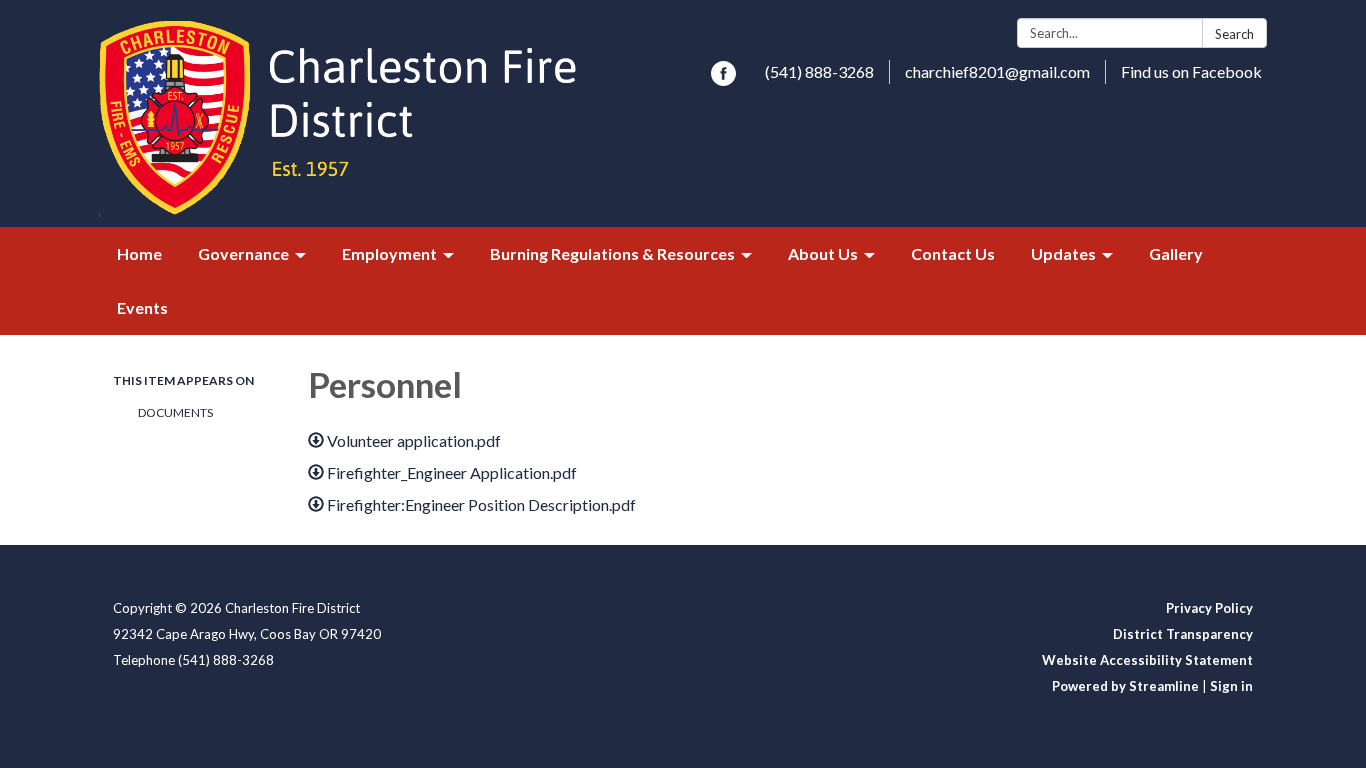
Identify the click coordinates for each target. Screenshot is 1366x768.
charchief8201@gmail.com (997, 71)
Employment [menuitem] (389, 253)
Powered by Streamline (1125, 686)
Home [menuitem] (139, 253)
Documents (175, 412)
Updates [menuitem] (1063, 253)
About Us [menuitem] (823, 253)
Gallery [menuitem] (1176, 253)
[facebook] (723, 79)
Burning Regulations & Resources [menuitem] (612, 253)
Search (1234, 34)
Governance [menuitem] (243, 253)
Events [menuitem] (142, 307)
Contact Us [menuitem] (953, 253)
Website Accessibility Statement (1147, 660)
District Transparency (1183, 634)
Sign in (1231, 686)
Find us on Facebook (1191, 71)
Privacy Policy (1209, 608)
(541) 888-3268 (819, 71)
